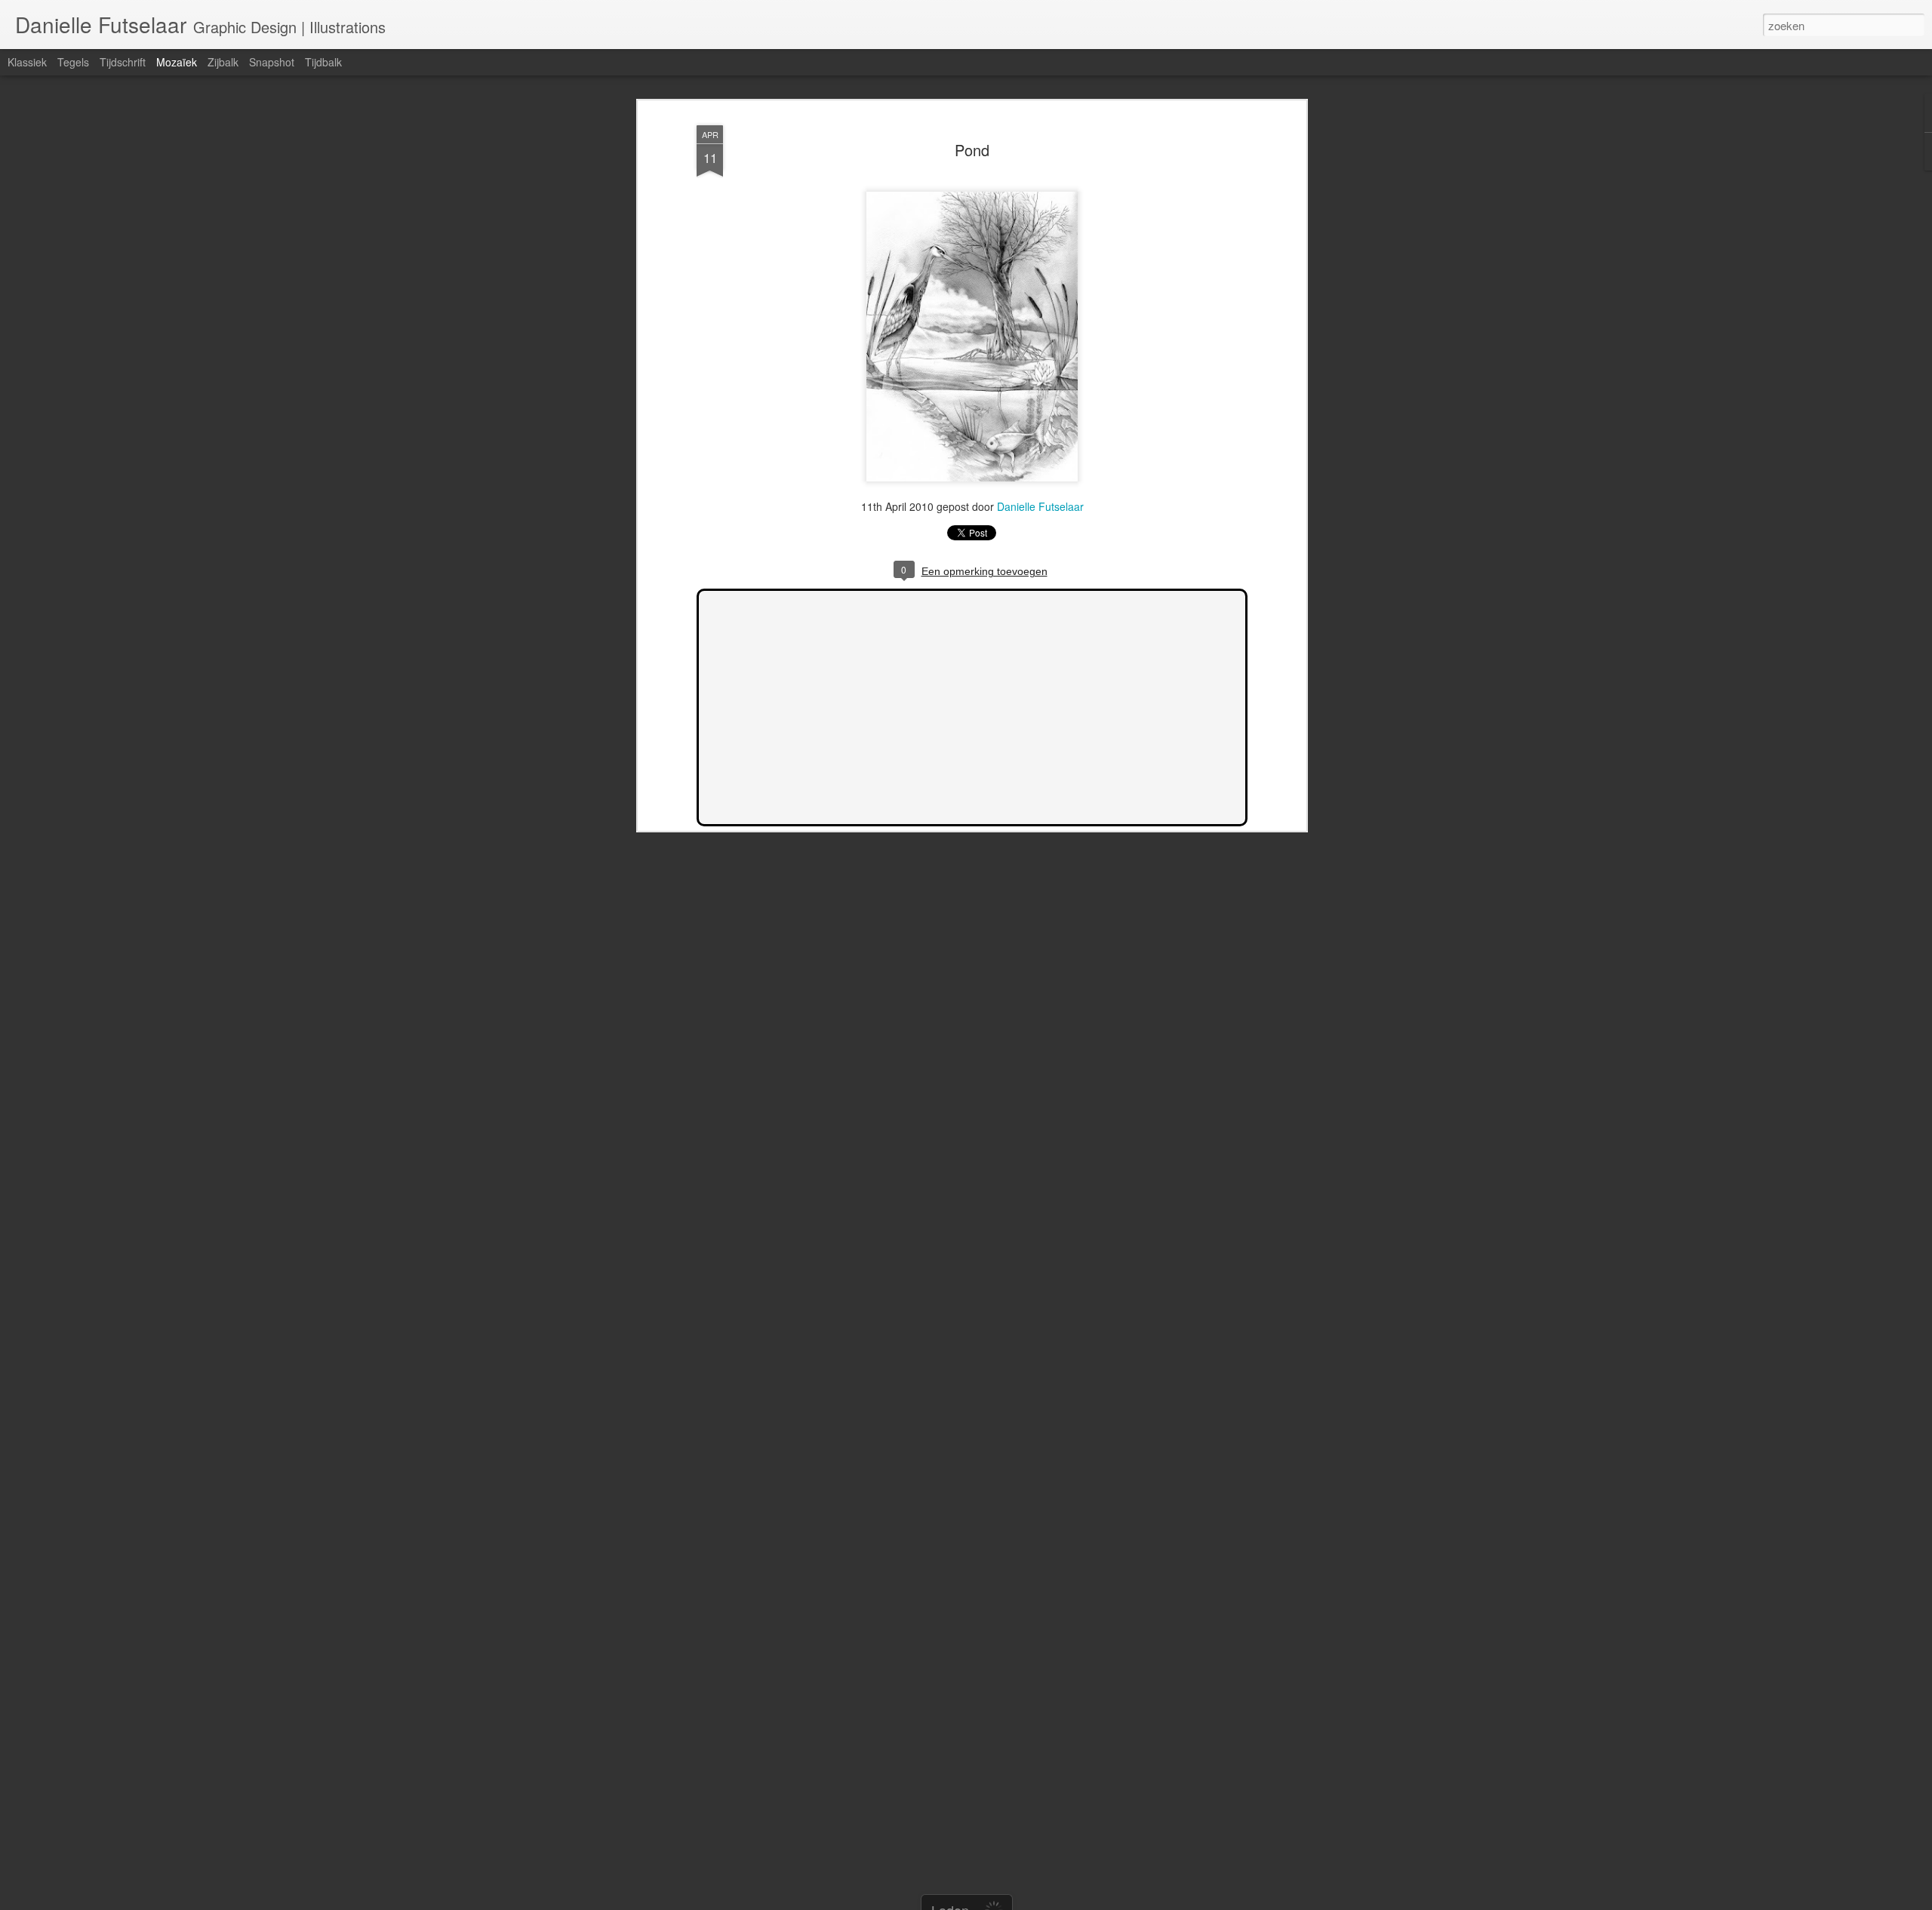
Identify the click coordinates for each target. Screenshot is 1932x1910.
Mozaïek (177, 62)
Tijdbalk (323, 62)
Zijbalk (223, 62)
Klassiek (27, 62)
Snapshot (272, 62)
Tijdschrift (123, 62)
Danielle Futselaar (1040, 506)
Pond (972, 150)
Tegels (73, 62)
